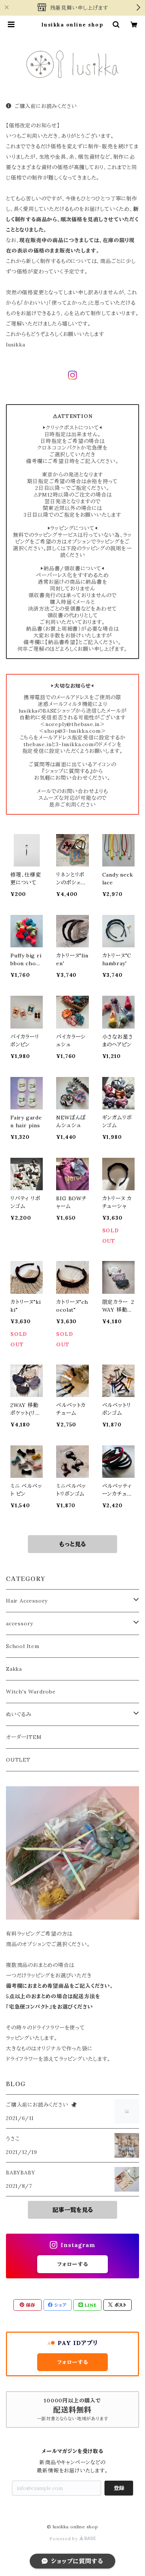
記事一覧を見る (73, 2210)
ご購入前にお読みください (46, 106)
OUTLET (18, 1760)
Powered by (64, 2539)
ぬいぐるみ (19, 1714)
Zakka (14, 1669)
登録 (119, 2488)
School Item (23, 1646)
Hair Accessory (27, 1601)
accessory (20, 1623)
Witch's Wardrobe (31, 1692)
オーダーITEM (24, 1737)
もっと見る (72, 1544)
